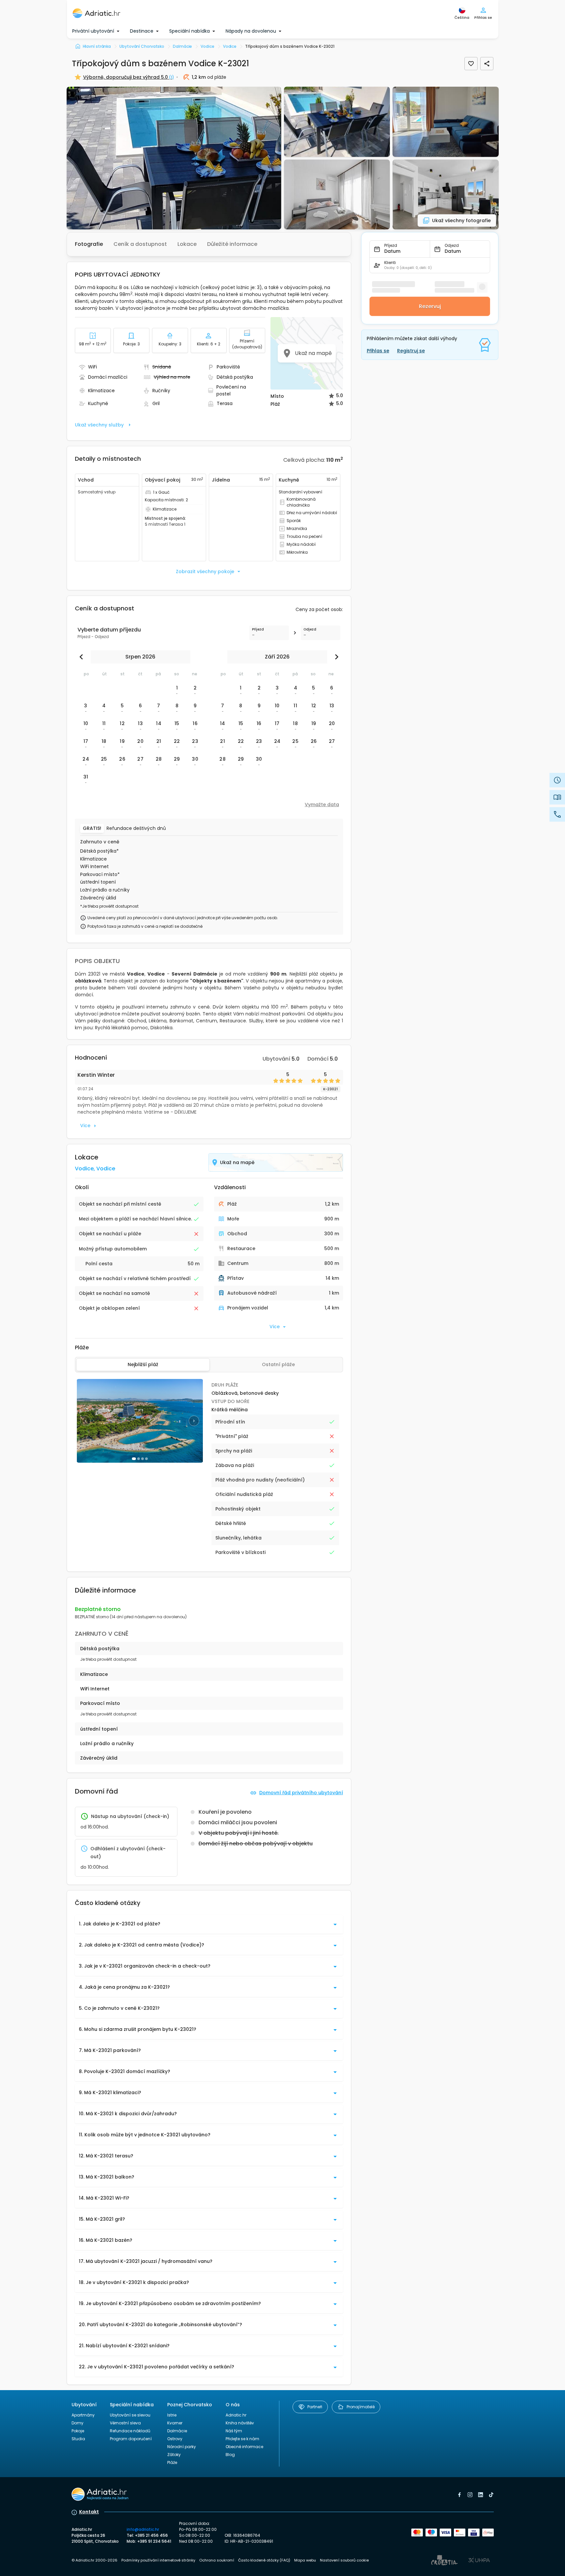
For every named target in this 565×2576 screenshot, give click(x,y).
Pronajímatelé (361, 2407)
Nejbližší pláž (143, 1364)
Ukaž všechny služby (99, 425)
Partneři (315, 2407)
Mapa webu (305, 2560)
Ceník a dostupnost (140, 244)
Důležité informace (232, 244)
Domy (78, 2423)
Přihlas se (378, 351)
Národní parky (182, 2447)
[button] (174, 158)
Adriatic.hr (236, 2415)
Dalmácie (177, 2431)
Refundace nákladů (130, 2431)
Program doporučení (131, 2439)
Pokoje (78, 2431)
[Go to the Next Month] (335, 657)
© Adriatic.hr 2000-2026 (94, 2560)
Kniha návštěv (240, 2423)
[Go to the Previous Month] (83, 657)
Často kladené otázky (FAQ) (264, 2560)
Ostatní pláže (278, 1364)
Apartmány (83, 2415)
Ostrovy (175, 2439)
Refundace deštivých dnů (136, 828)
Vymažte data (322, 805)
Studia (78, 2439)
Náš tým (234, 2431)
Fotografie (89, 244)
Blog (230, 2455)
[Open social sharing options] (487, 64)
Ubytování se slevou (130, 2415)
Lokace (187, 244)
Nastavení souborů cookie (344, 2560)
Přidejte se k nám (242, 2439)
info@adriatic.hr (143, 2529)
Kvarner (175, 2423)
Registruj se (411, 351)
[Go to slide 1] (134, 1459)
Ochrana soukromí (217, 2560)
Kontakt (89, 2512)
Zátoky (174, 2455)
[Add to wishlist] (471, 64)
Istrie (172, 2415)
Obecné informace (244, 2447)
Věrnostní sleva (125, 2423)
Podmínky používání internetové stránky (158, 2560)
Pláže (172, 2462)
